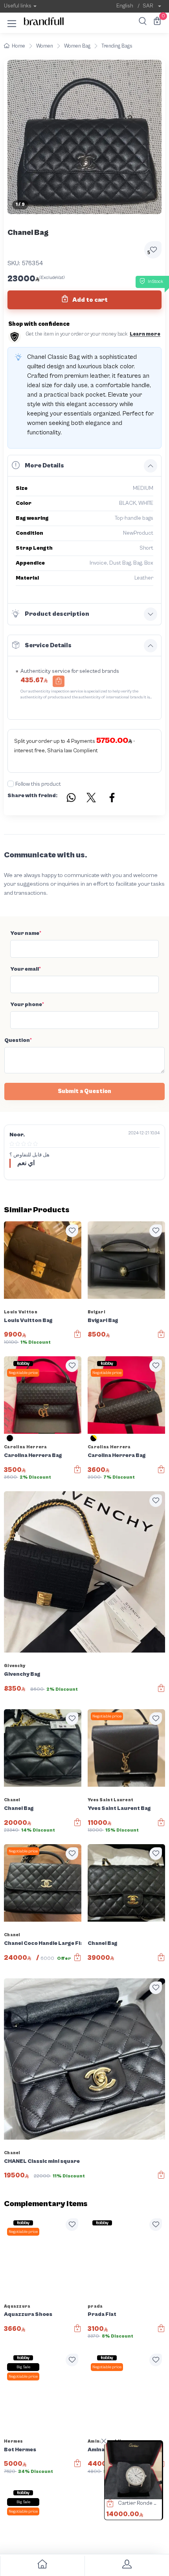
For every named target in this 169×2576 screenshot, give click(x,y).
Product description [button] (57, 614)
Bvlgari (96, 1312)
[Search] (141, 22)
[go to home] (42, 2566)
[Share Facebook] (112, 799)
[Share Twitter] (92, 799)
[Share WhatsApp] (71, 799)
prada (95, 2306)
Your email (26, 969)
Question (18, 1040)
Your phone (27, 1005)
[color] (10, 1441)
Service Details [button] (48, 645)
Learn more (145, 334)
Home (18, 46)
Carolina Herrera (26, 1447)
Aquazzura (17, 2306)
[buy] (106, 2504)
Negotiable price (23, 1373)
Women (45, 46)
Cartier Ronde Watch (142, 2503)
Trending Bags (117, 46)
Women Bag (77, 46)
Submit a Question (84, 1091)
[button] (12, 22)
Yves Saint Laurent (110, 1800)
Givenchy (15, 1666)
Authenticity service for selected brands (70, 671)
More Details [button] (44, 465)
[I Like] (72, 1231)
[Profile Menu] (127, 2566)
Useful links (18, 6)
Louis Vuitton (21, 1312)
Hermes (14, 2441)
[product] (133, 2471)
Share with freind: (32, 796)
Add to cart (89, 300)
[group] (84, 137)
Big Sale (23, 2367)
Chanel (12, 1800)
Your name (26, 933)
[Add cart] (59, 681)
